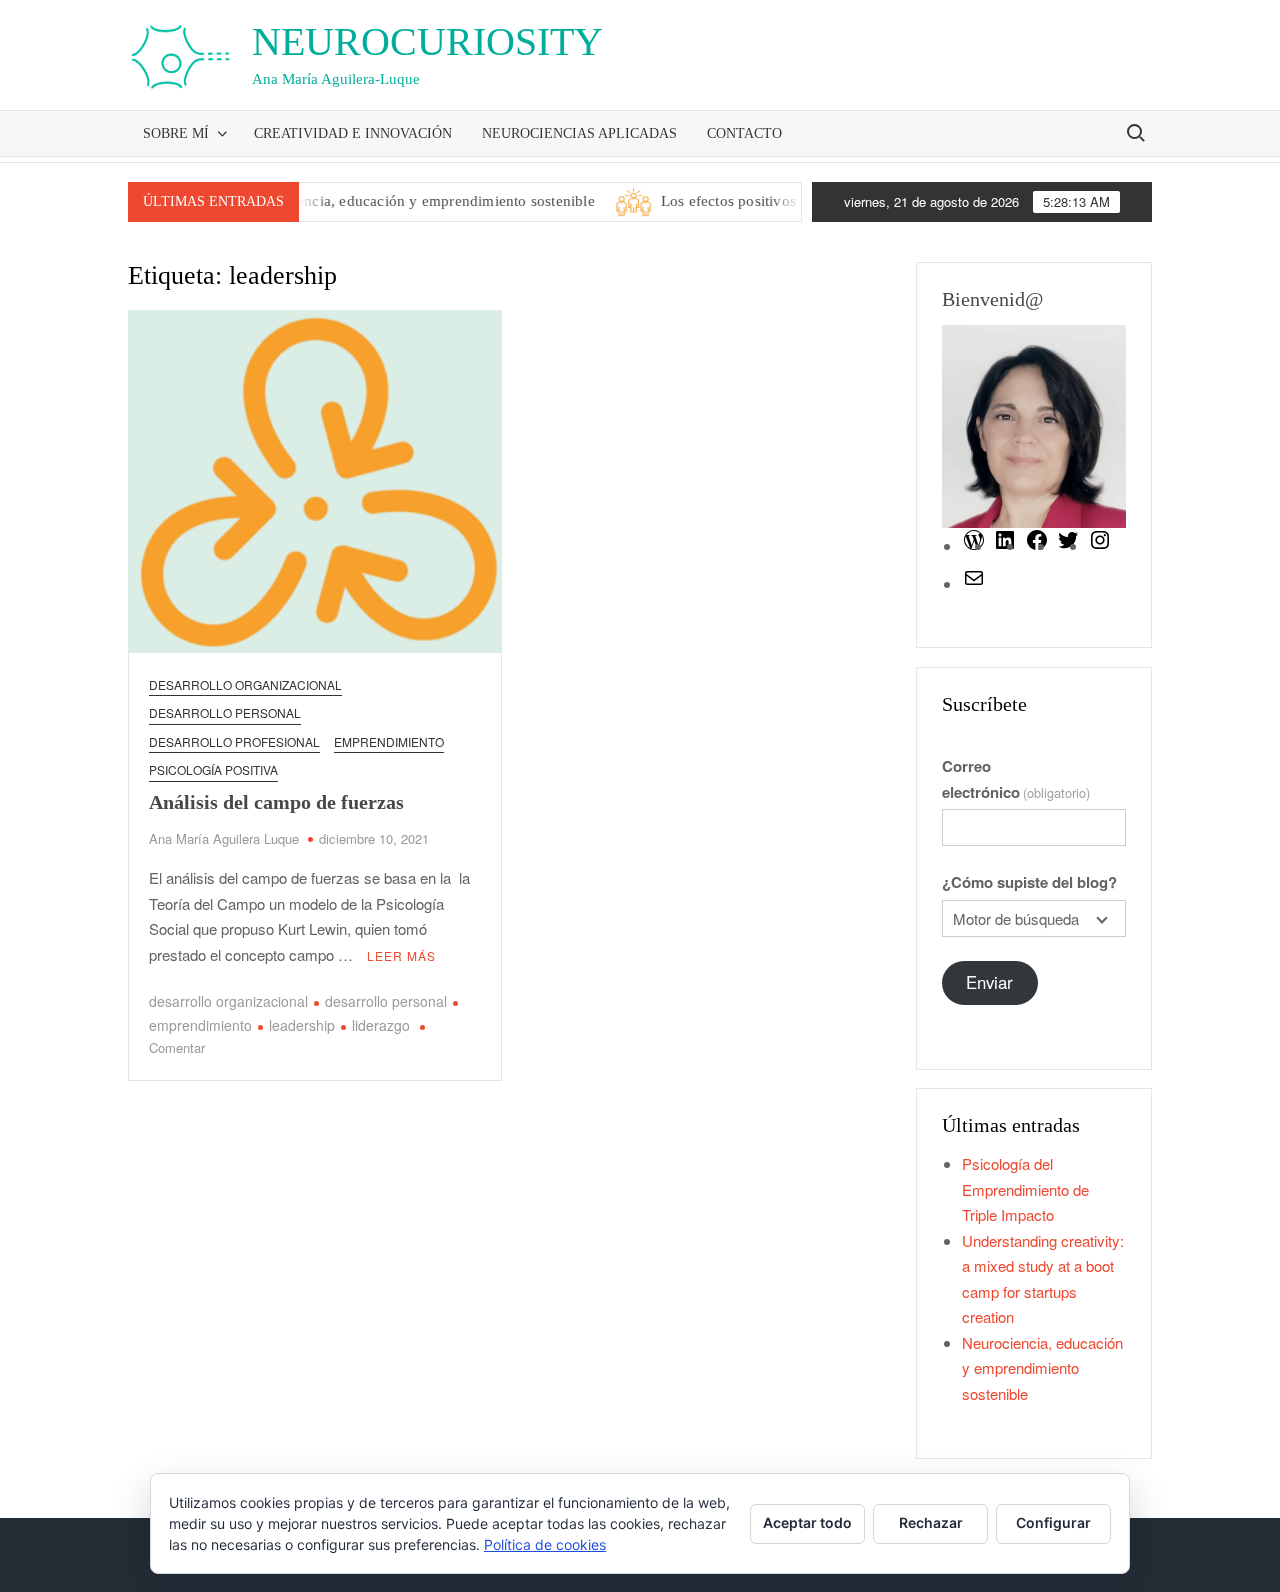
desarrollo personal (225, 712)
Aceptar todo (807, 1522)
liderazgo (381, 1025)
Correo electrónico (1016, 779)
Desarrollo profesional (234, 741)
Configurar (1053, 1522)
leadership (302, 1025)
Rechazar (931, 1522)
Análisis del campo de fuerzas (276, 802)
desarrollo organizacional (228, 1001)
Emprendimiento (389, 741)
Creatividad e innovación (353, 133)
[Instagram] (1100, 545)
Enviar (989, 982)
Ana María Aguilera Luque (224, 838)
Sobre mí (176, 133)
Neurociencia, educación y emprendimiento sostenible (394, 201)
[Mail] (974, 583)
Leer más (401, 955)
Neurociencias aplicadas (579, 133)
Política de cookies (545, 1544)
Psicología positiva (213, 769)
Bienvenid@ (992, 299)
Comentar (177, 1047)
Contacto (744, 133)
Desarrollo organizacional (245, 684)
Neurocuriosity (427, 41)
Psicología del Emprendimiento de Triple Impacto (1025, 1189)
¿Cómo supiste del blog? (1029, 882)
